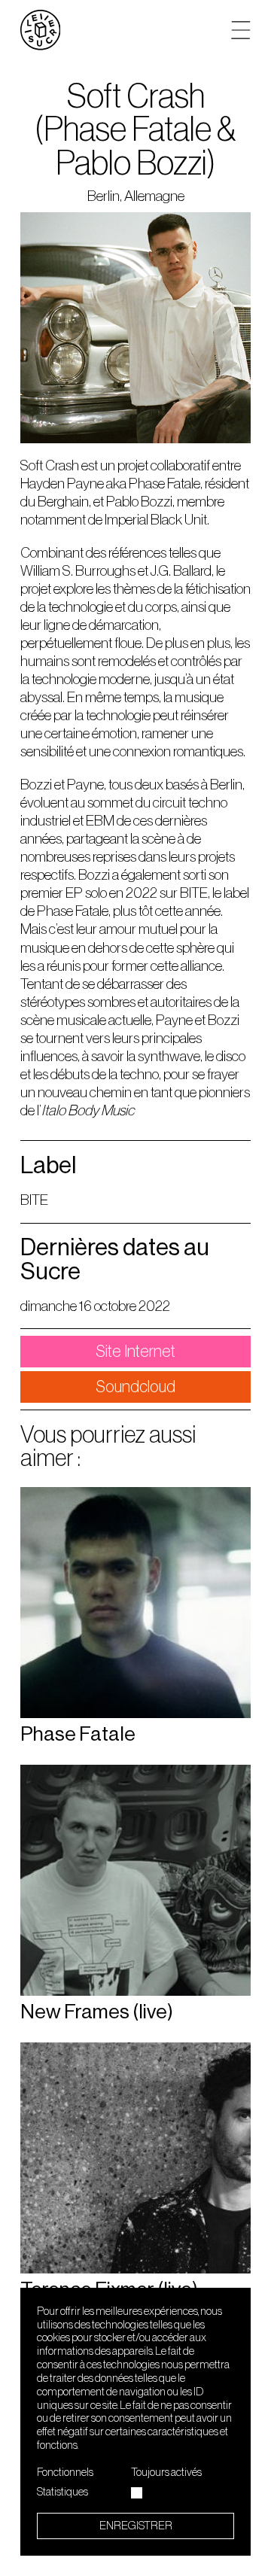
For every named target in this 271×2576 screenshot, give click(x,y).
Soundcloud (135, 1387)
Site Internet (135, 1352)
